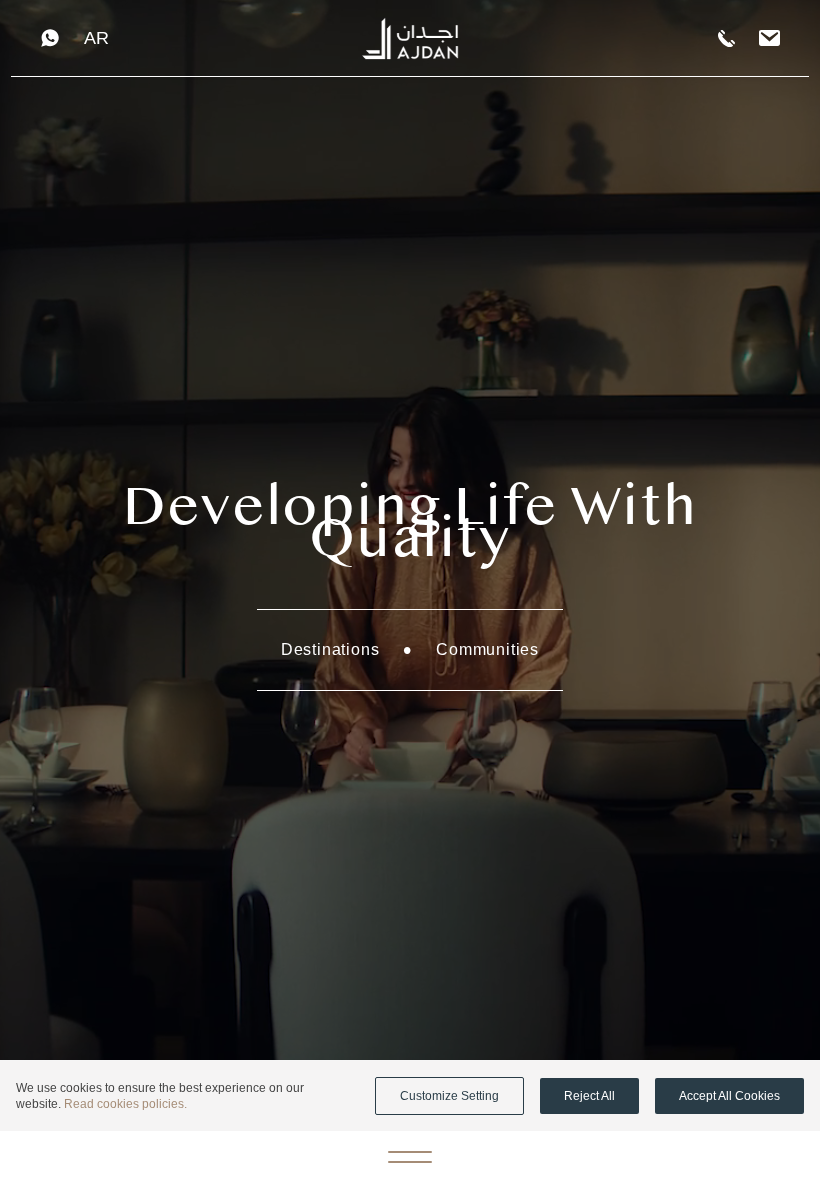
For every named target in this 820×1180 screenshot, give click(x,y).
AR (96, 38)
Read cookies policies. (125, 1104)
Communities (487, 649)
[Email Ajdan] (769, 38)
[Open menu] (410, 1156)
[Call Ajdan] (726, 38)
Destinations (330, 649)
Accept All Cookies (729, 1096)
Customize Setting (449, 1096)
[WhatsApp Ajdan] (50, 38)
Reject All (589, 1096)
